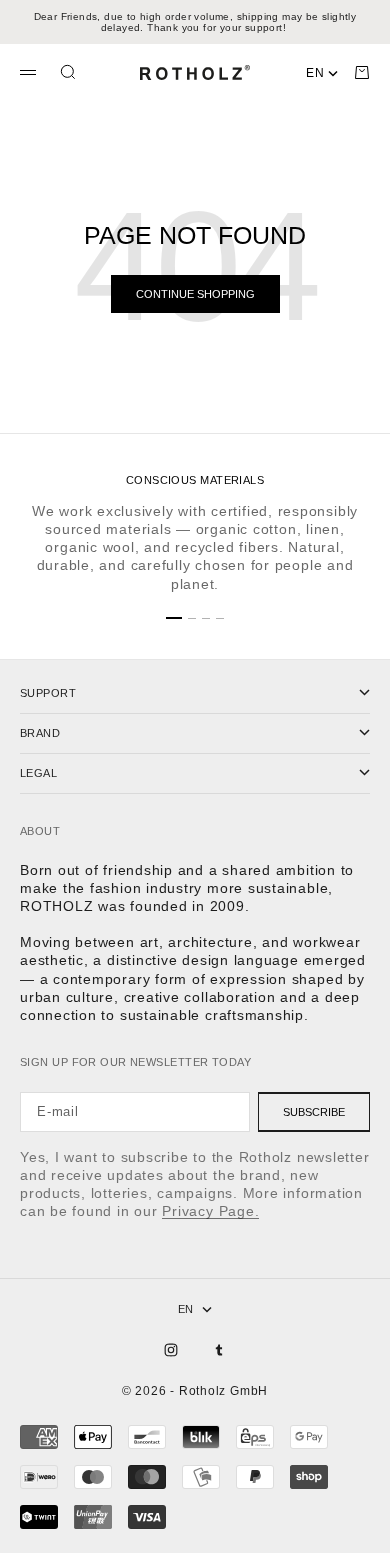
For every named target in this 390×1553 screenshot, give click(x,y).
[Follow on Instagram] (171, 1350)
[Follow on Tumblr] (219, 1350)
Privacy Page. (210, 1211)
